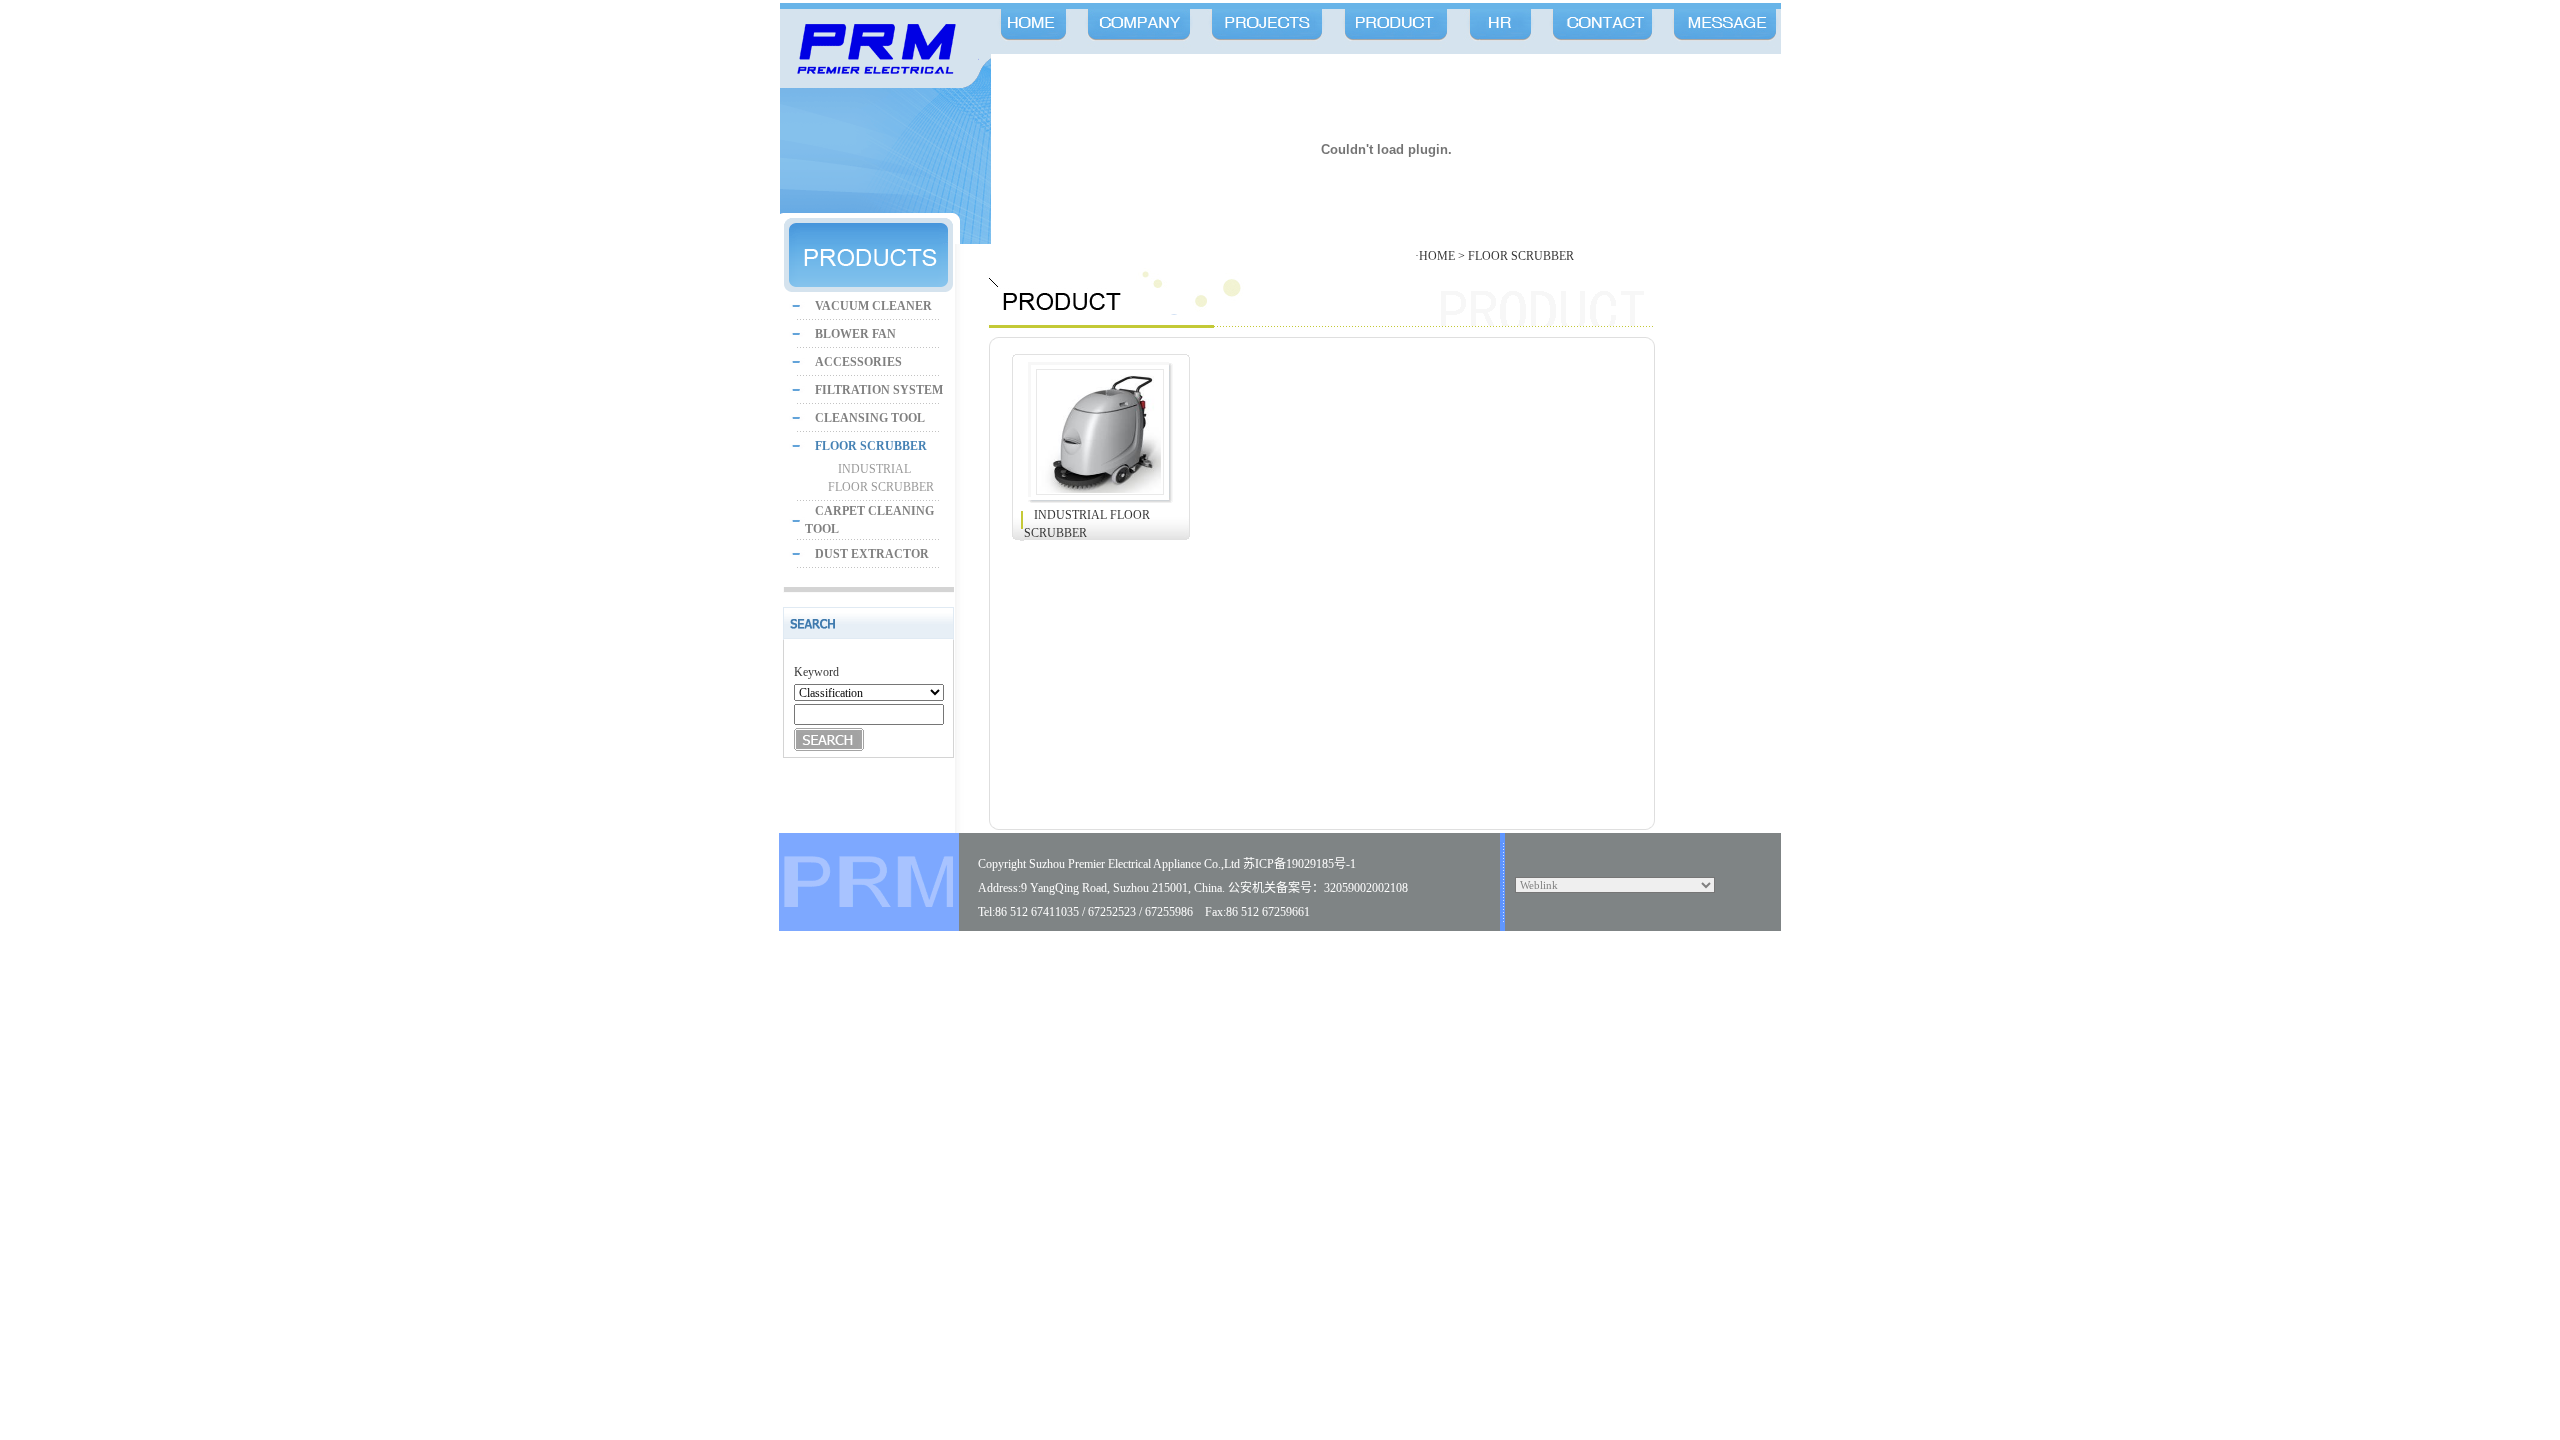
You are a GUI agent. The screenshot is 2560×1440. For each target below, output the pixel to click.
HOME (1437, 256)
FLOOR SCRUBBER (1521, 256)
